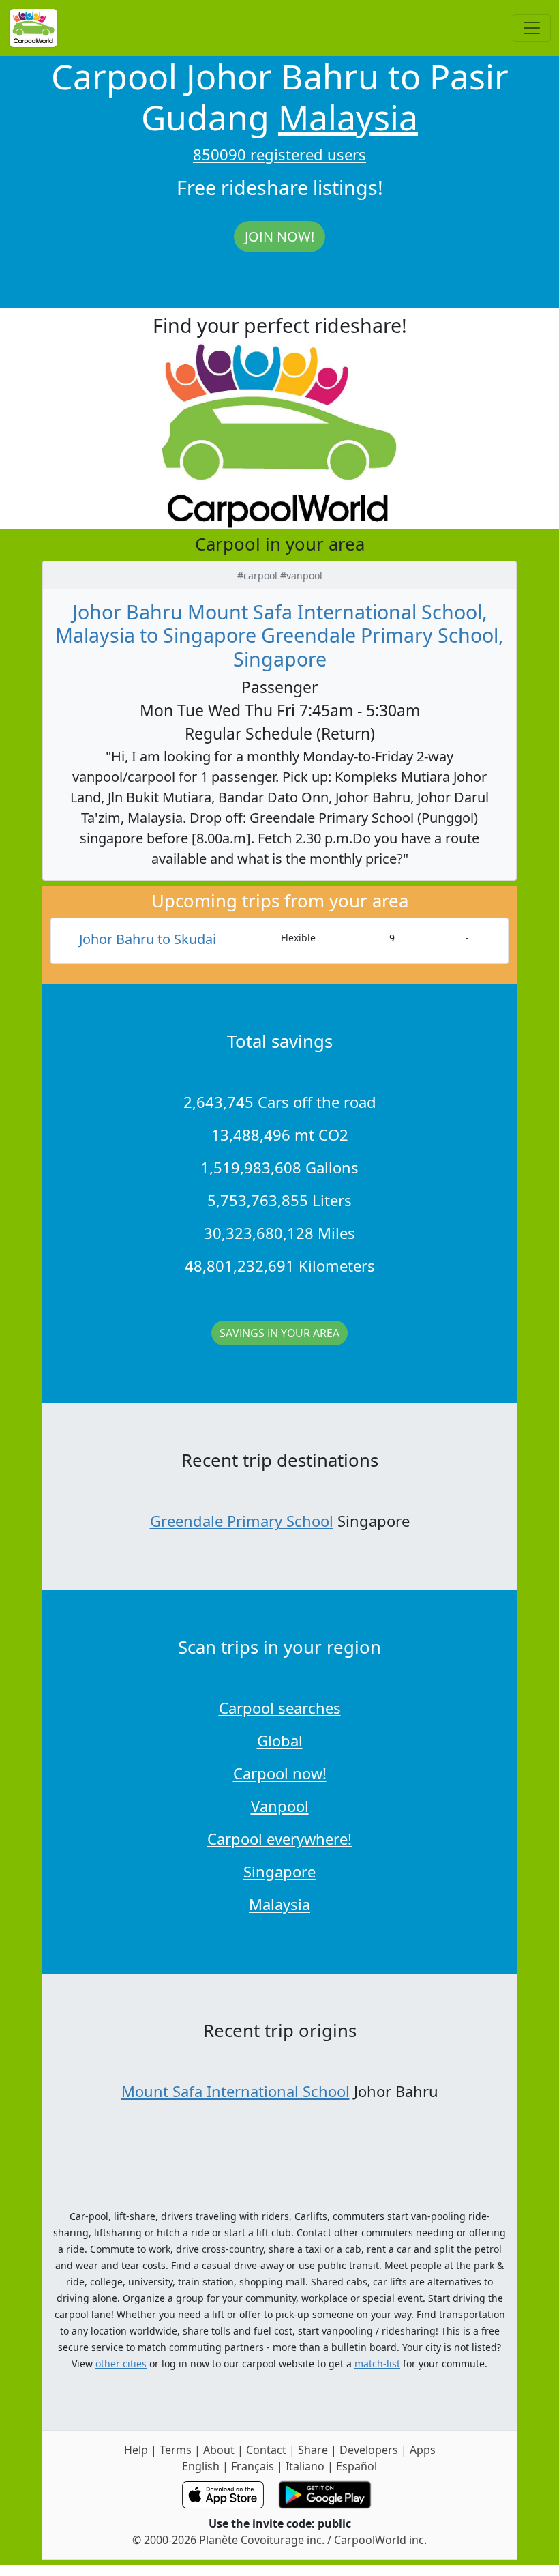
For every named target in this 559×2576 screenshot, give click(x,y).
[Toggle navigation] (532, 28)
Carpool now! (280, 1773)
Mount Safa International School (236, 2091)
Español (357, 2466)
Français (253, 2466)
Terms (176, 2450)
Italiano (305, 2466)
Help (136, 2450)
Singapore (279, 1871)
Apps (423, 2450)
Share (313, 2450)
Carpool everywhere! (279, 1839)
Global (280, 1740)
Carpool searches (280, 1708)
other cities (121, 2363)
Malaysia (348, 117)
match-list (377, 2363)
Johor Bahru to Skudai (148, 939)
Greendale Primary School (242, 1521)
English (201, 2466)
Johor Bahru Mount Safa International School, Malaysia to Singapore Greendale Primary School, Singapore (279, 635)
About (219, 2450)
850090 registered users (279, 154)
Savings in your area (279, 1333)
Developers (369, 2450)
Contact (266, 2450)
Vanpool (280, 1806)
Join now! (279, 236)
